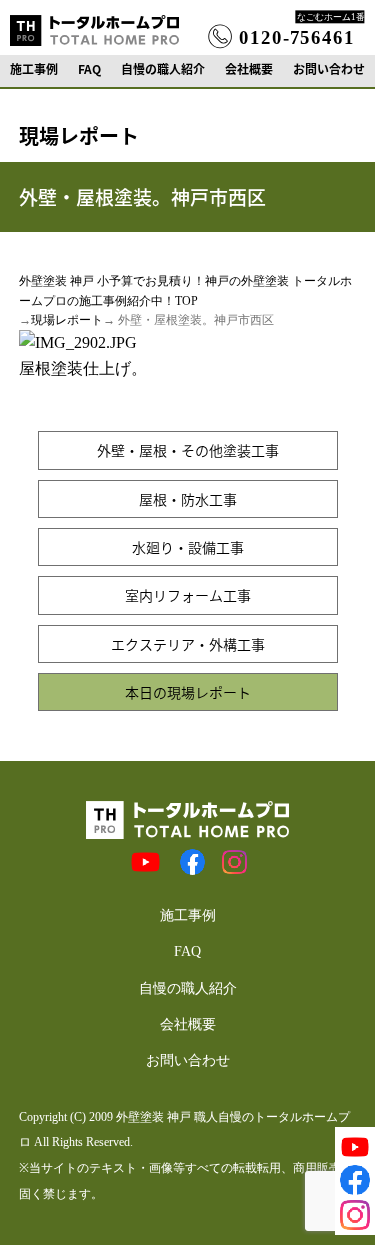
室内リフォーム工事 (188, 595)
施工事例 (34, 69)
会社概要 (249, 69)
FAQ (89, 69)
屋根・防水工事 (188, 499)
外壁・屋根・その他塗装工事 (188, 450)
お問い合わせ (329, 69)
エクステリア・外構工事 (188, 644)
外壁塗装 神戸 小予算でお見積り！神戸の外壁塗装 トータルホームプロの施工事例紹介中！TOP (185, 290)
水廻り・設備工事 (188, 547)
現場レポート (67, 320)
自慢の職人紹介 (163, 69)
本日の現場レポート (188, 692)
